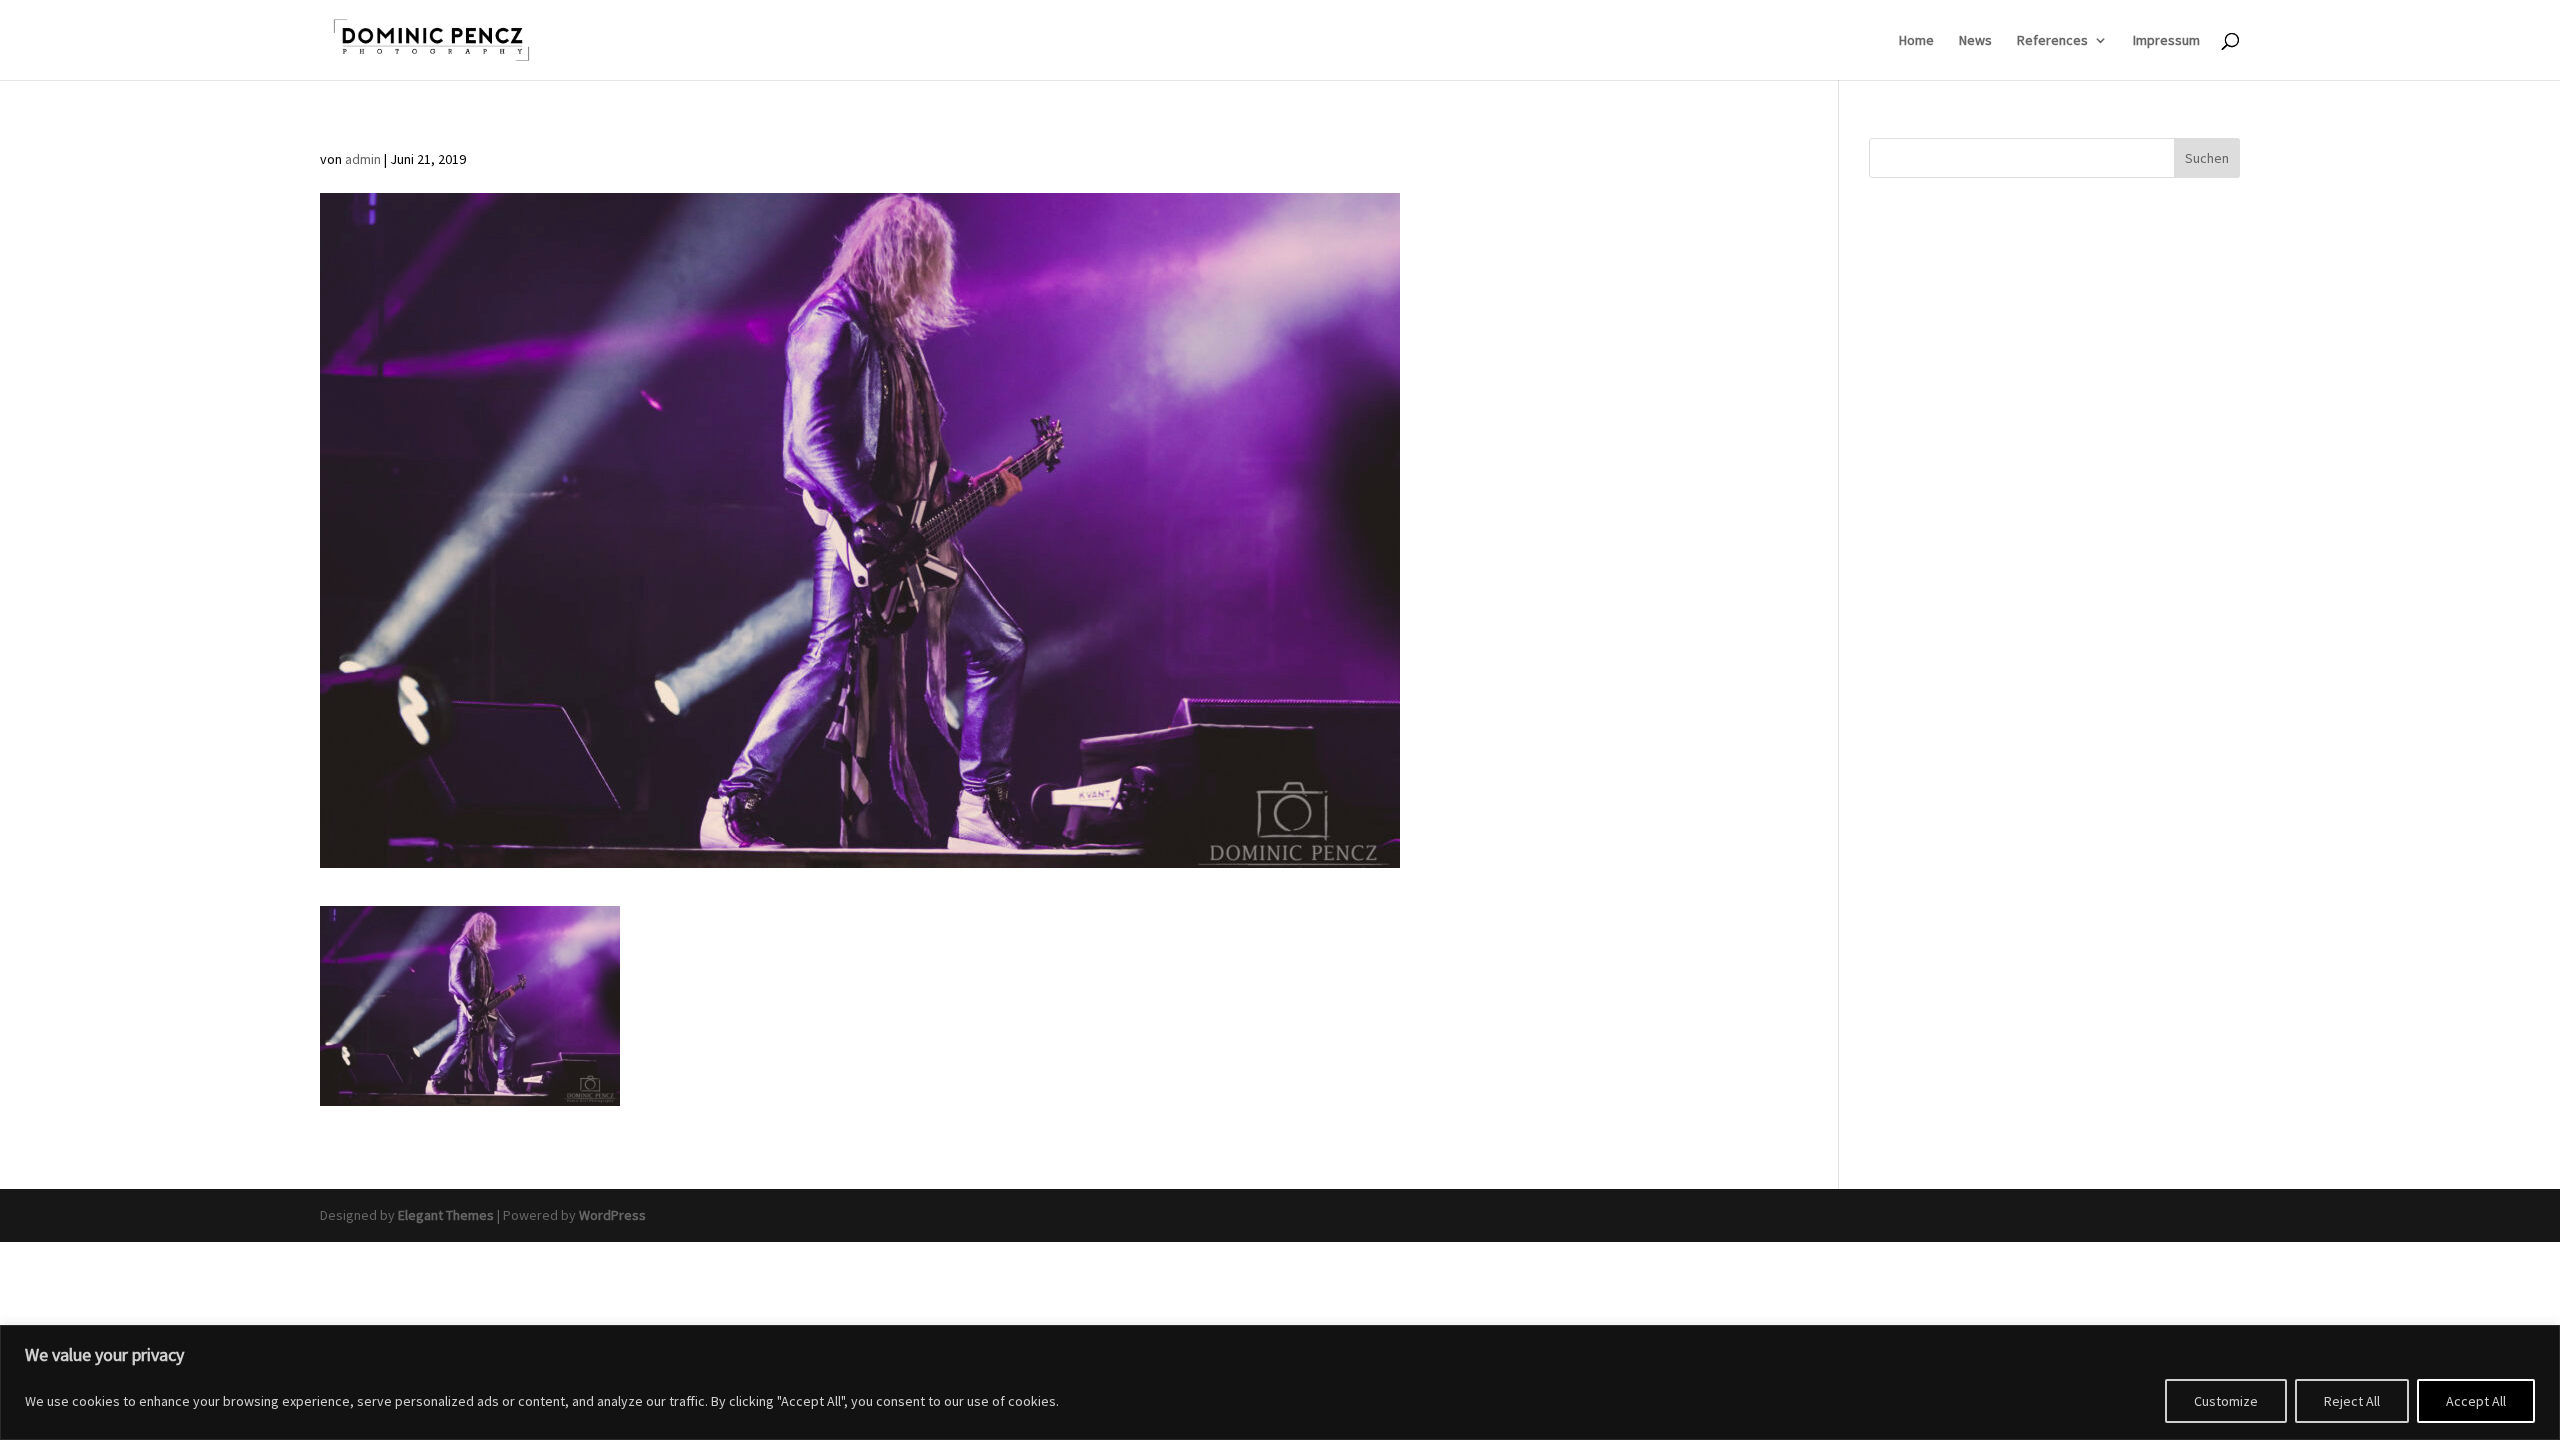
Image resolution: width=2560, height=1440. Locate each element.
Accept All (2476, 1401)
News (1975, 41)
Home (1916, 41)
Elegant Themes (446, 1215)
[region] (1280, 1382)
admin (363, 159)
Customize (2226, 1401)
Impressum (2166, 41)
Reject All (2352, 1401)
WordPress (612, 1215)
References (2052, 41)
